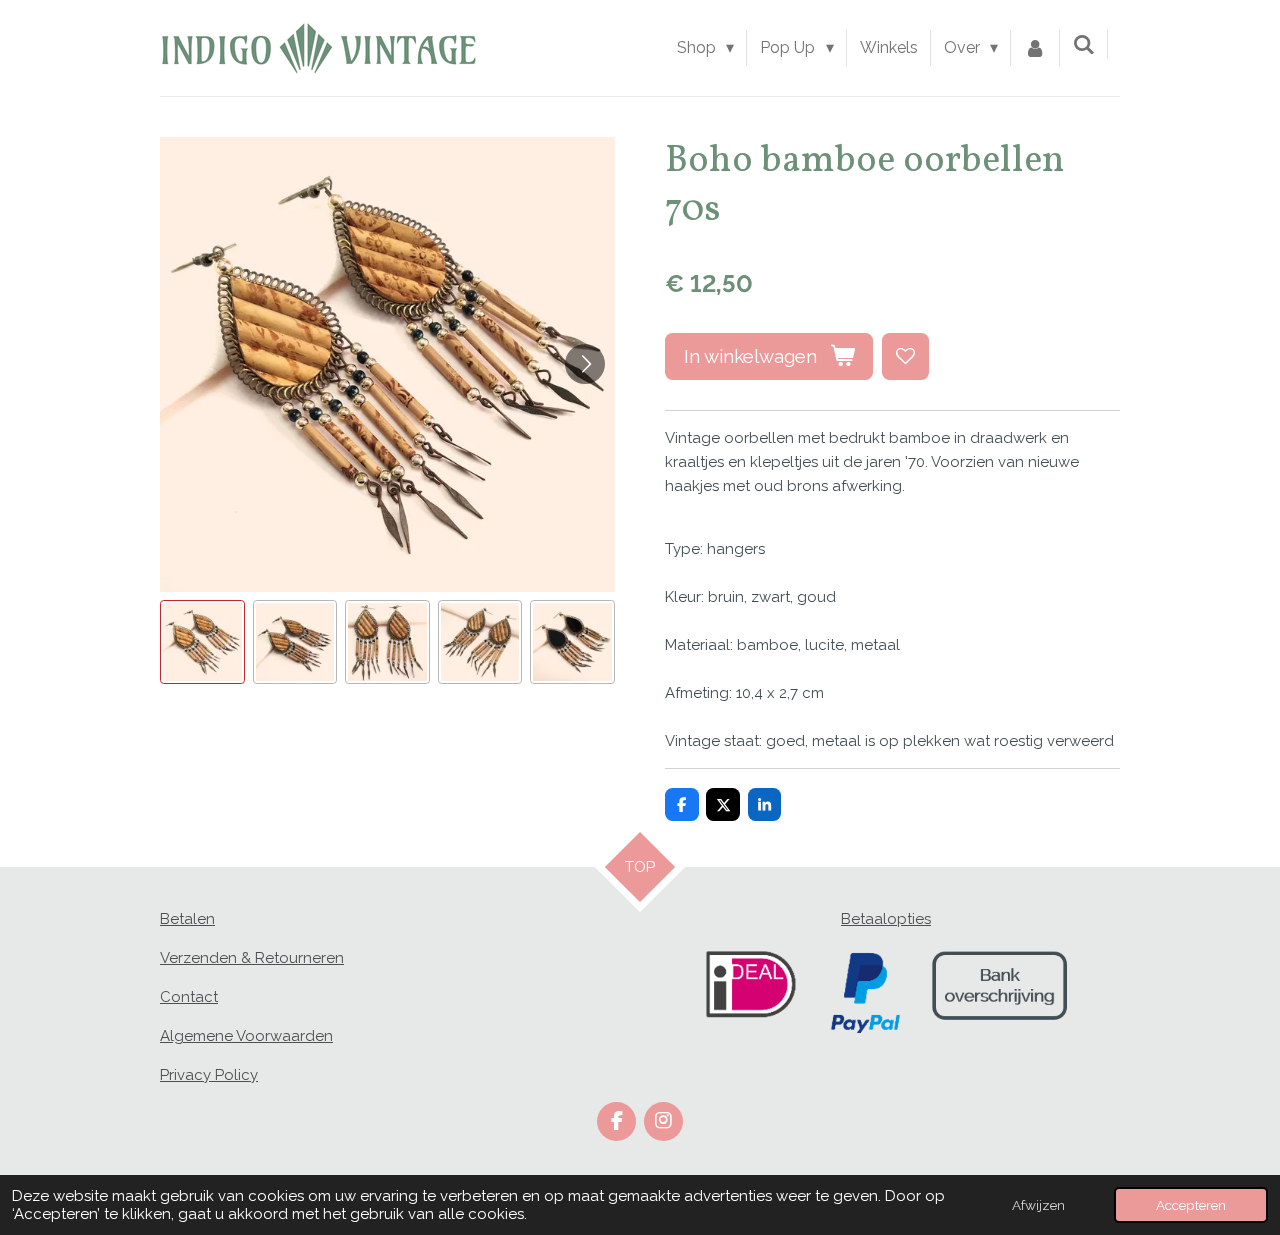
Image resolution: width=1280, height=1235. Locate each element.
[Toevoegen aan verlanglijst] (905, 356)
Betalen (187, 919)
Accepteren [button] (1191, 1205)
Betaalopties (886, 919)
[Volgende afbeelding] (585, 364)
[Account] (1035, 48)
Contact (189, 997)
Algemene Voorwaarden (246, 1036)
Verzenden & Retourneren (252, 958)
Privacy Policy (209, 1075)
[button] (202, 642)
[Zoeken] (1084, 44)
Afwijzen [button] (1038, 1205)
